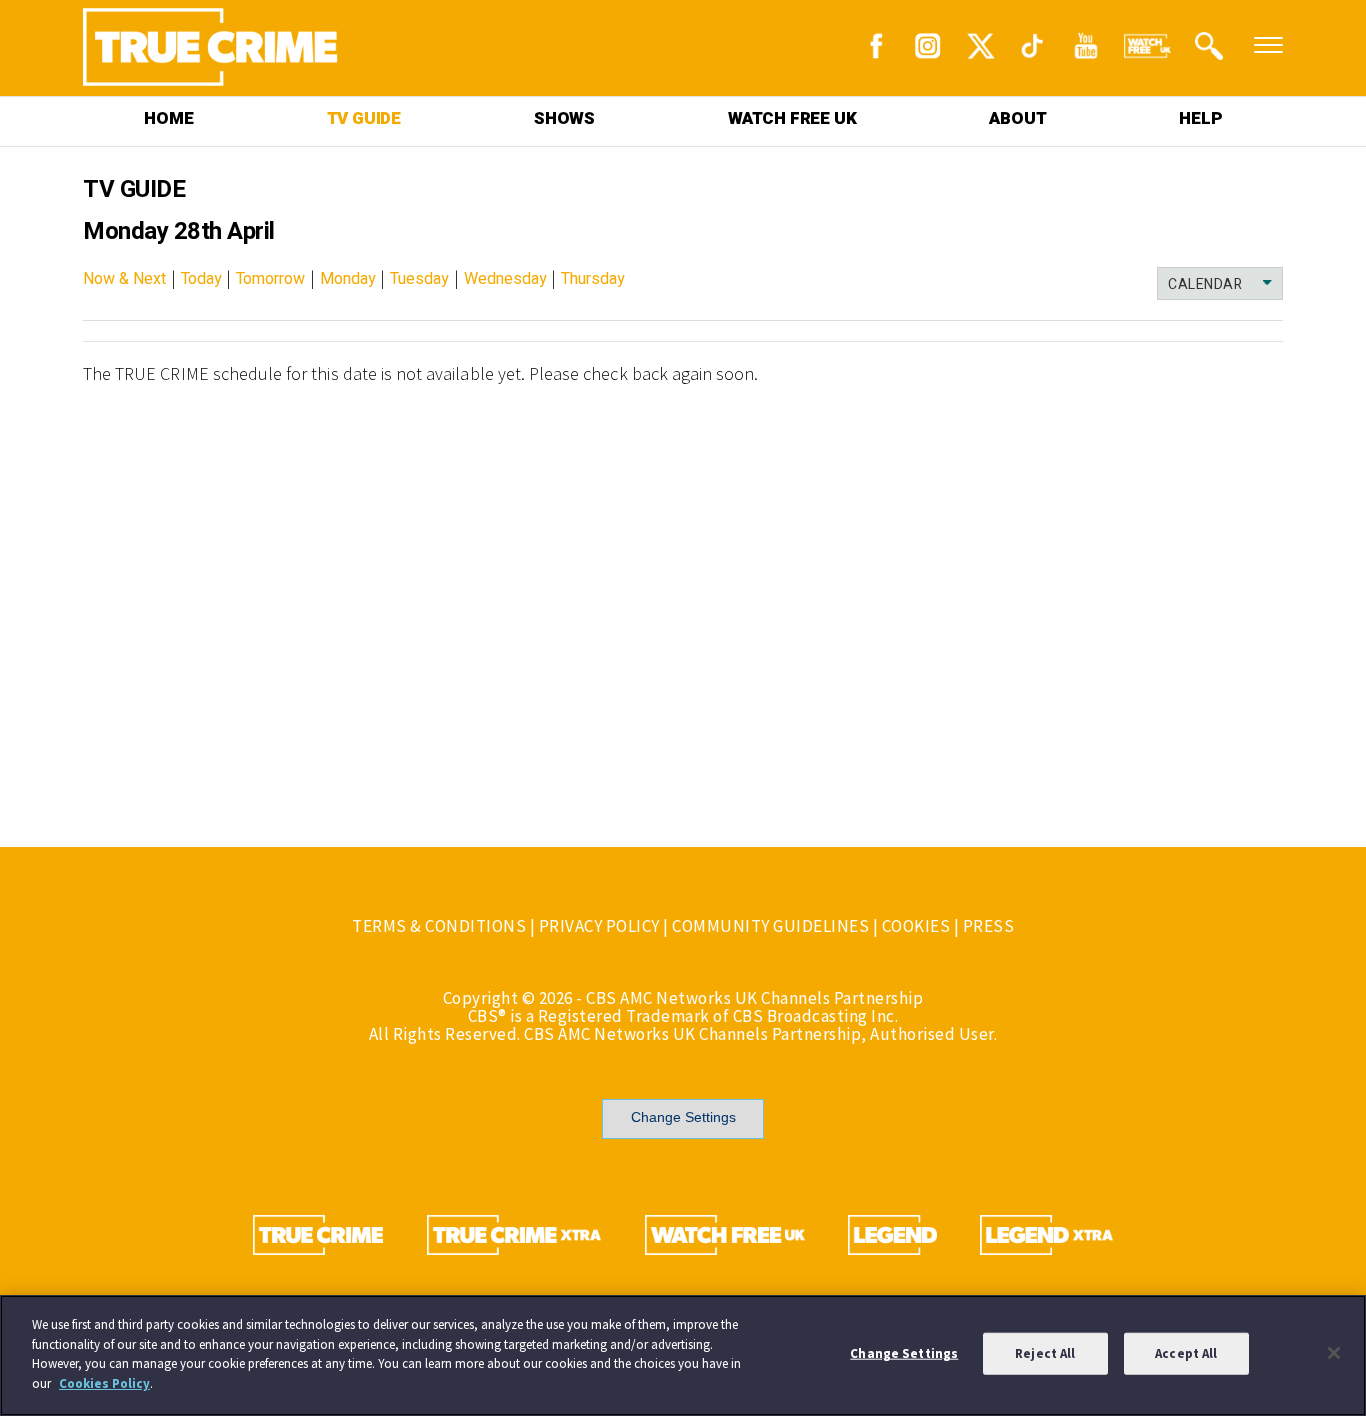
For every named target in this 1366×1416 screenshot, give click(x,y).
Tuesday (419, 279)
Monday (348, 279)
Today (201, 279)
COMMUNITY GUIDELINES (770, 926)
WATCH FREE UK (792, 118)
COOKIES (916, 926)
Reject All (1045, 1353)
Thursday (593, 279)
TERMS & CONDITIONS (439, 926)
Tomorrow (270, 279)
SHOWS (564, 118)
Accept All (1186, 1353)
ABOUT (1017, 118)
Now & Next (124, 279)
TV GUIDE (364, 118)
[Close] (1334, 1353)
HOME (168, 118)
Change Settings (683, 1117)
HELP (1200, 118)
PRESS (989, 926)
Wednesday (505, 279)
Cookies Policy (104, 1382)
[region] (683, 1355)
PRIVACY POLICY (599, 926)
